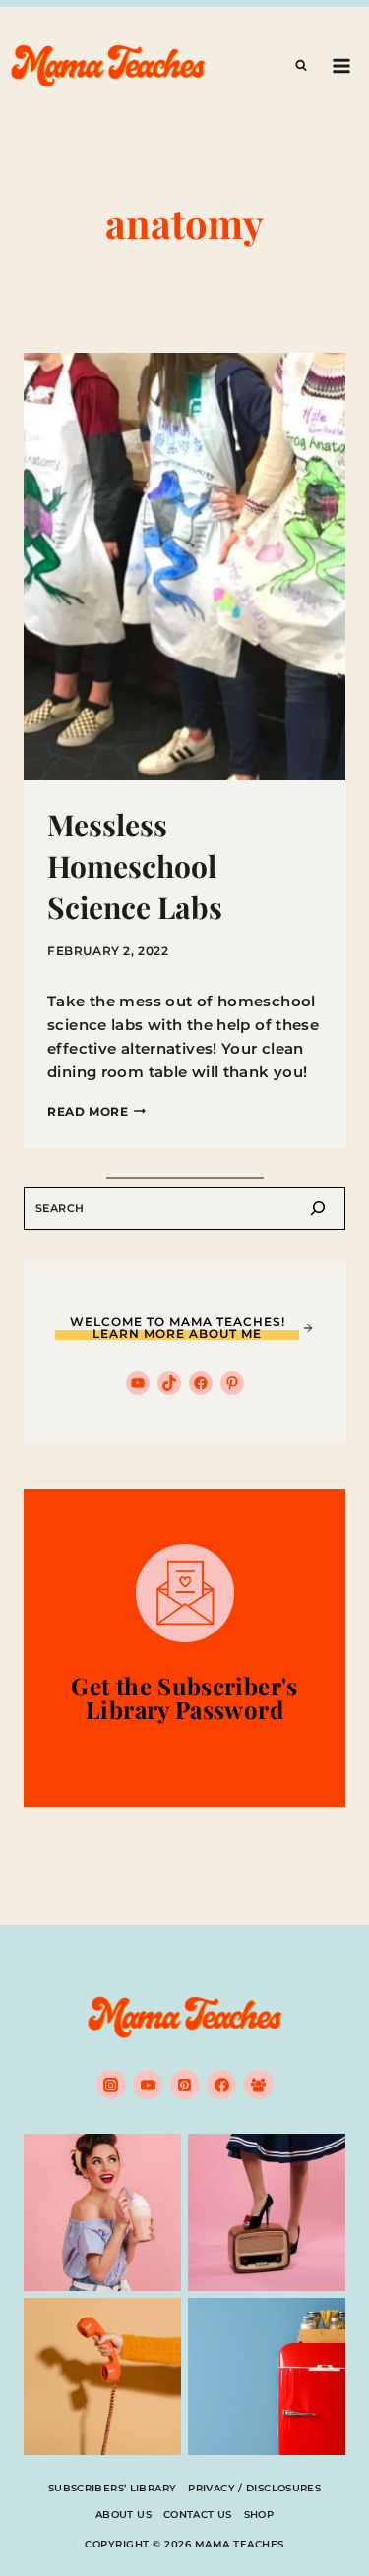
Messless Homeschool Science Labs (135, 866)
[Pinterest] (185, 2085)
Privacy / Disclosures (254, 2488)
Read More (96, 1111)
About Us (123, 2515)
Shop (259, 2515)
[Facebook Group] (259, 2085)
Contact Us (198, 2515)
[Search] (318, 1208)
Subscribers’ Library (113, 2488)
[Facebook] (221, 2085)
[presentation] (184, 567)
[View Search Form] (301, 66)
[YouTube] (148, 2085)
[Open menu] (341, 65)
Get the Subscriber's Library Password (184, 1697)
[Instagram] (111, 2085)
